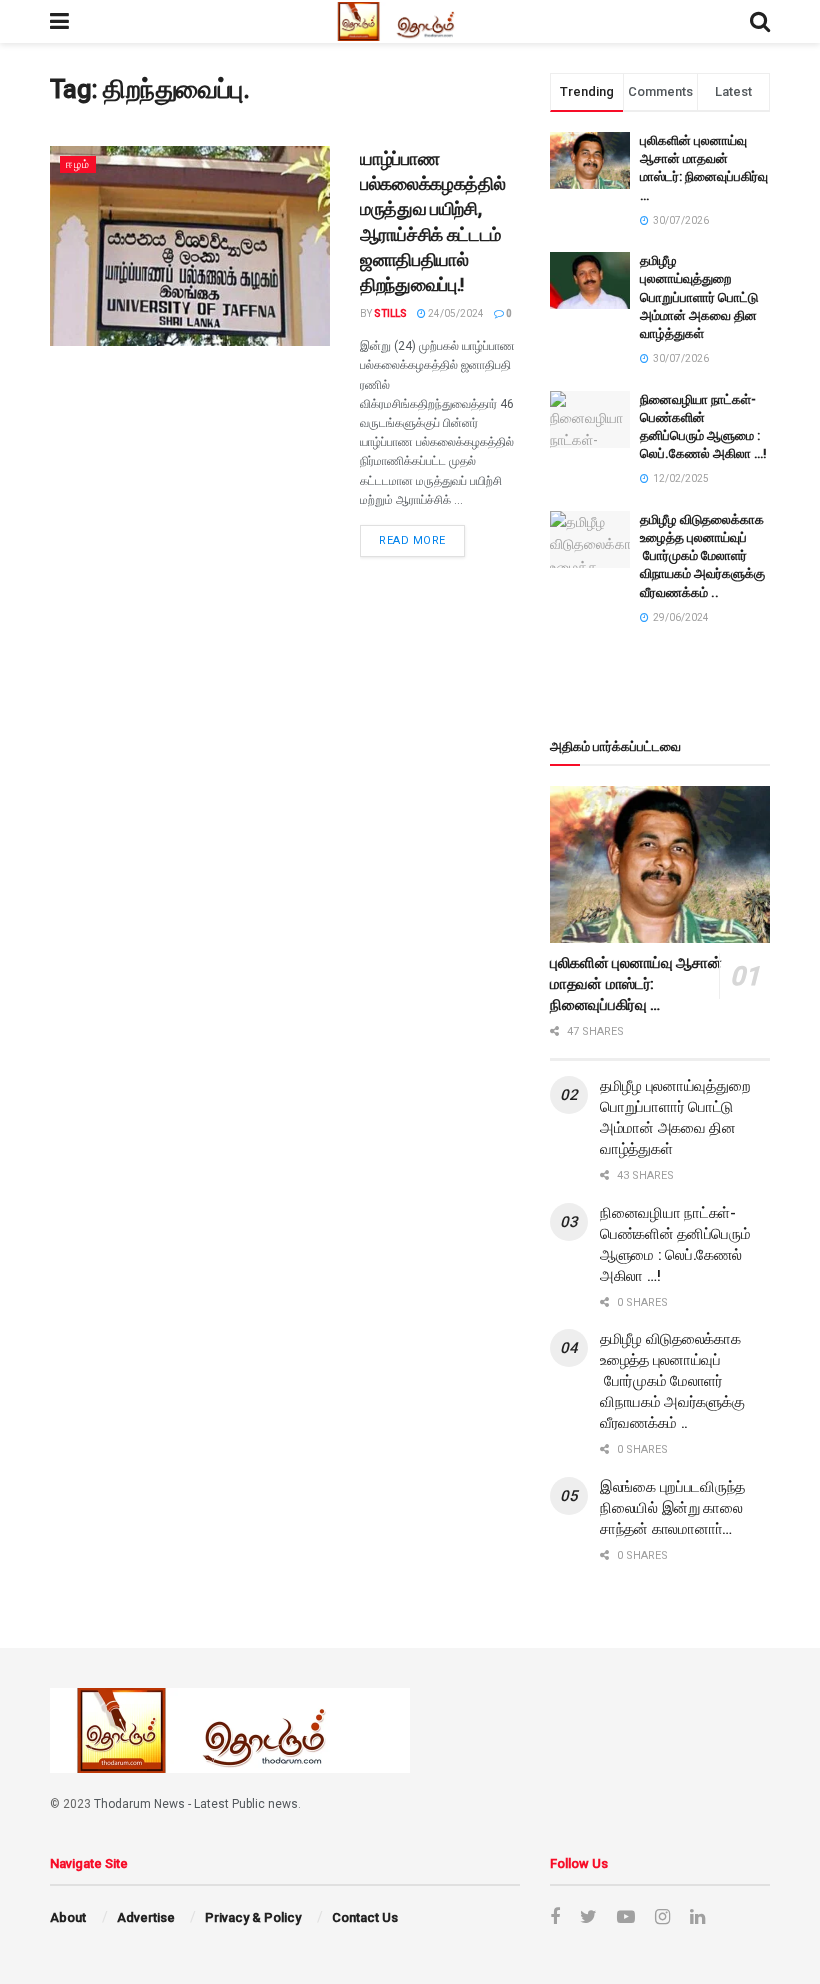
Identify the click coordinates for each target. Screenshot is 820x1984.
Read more (412, 540)
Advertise (146, 1917)
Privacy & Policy (253, 1917)
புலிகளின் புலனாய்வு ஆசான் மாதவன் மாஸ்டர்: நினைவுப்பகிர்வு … (636, 984)
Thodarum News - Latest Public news (196, 1804)
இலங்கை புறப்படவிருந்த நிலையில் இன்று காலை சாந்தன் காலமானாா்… (672, 1508)
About (68, 1917)
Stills (390, 313)
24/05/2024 (455, 313)
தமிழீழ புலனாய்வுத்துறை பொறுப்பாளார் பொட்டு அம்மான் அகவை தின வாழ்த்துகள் (699, 297)
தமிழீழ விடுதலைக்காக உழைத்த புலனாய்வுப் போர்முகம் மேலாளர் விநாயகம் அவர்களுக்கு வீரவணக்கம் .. (702, 556)
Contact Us (365, 1917)
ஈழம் (78, 164)
